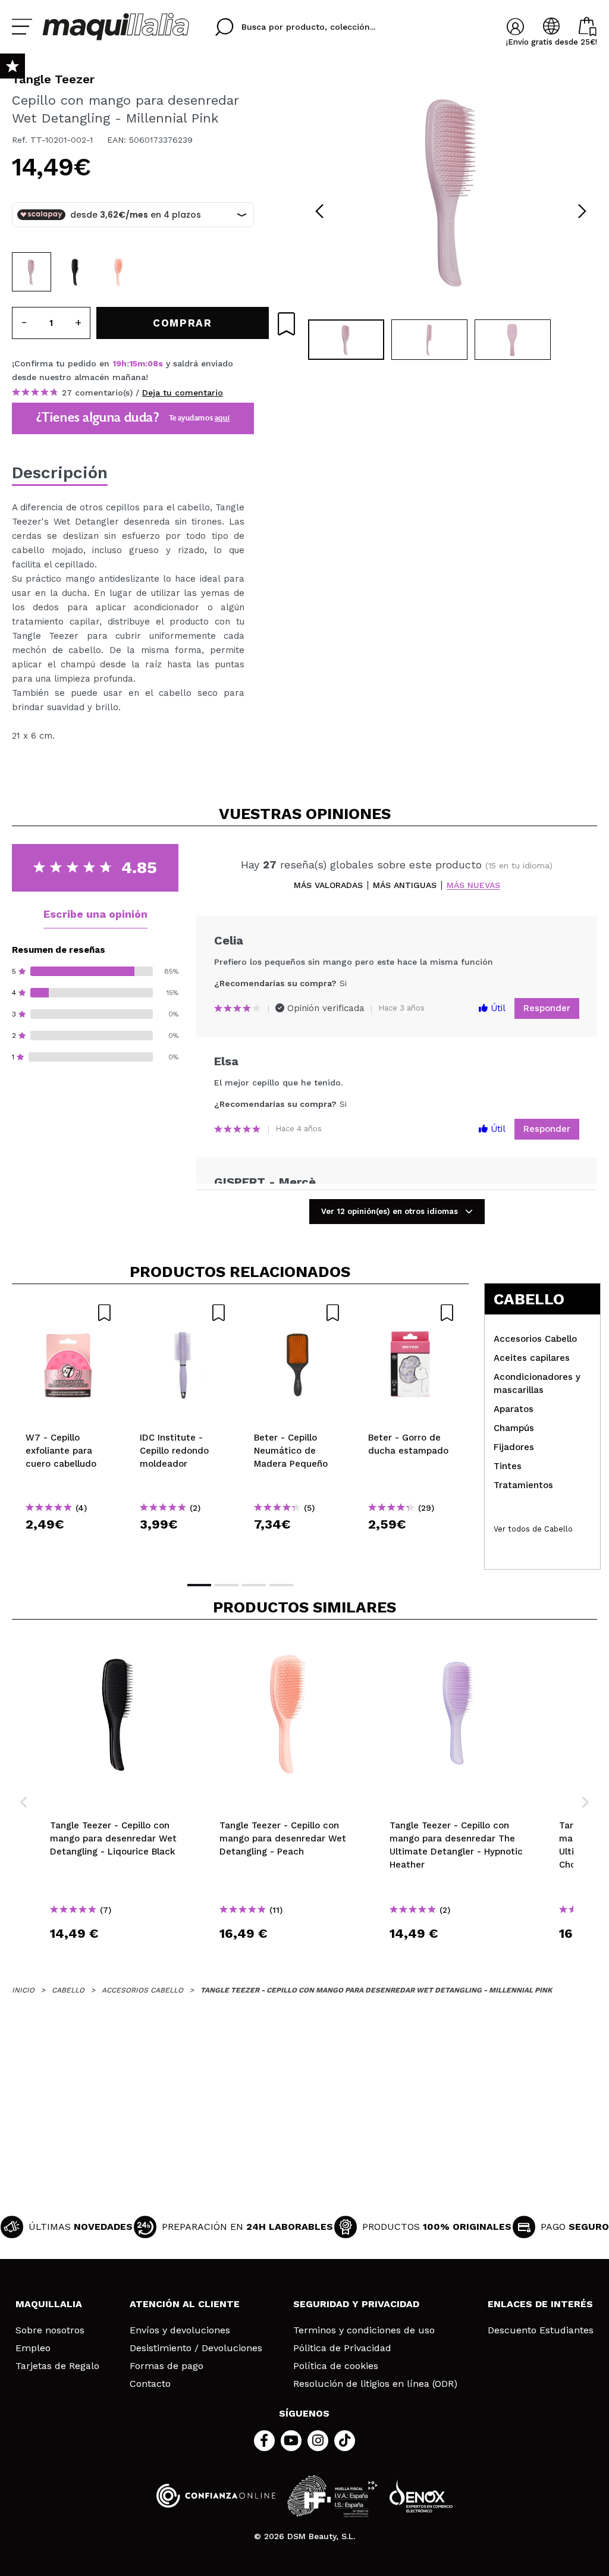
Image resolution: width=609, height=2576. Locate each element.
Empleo (33, 2348)
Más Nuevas (473, 885)
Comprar (69, 1546)
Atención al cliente (185, 2304)
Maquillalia (49, 2304)
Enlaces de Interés (540, 2304)
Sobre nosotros (50, 2330)
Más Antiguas (405, 885)
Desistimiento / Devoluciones (196, 2348)
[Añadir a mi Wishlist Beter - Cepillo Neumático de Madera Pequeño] (297, 1313)
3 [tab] (254, 1585)
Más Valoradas (328, 885)
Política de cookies (336, 2366)
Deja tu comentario (183, 393)
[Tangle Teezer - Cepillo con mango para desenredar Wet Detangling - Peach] (119, 272)
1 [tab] (199, 1585)
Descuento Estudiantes (541, 2330)
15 (133, 363)
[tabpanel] (451, 190)
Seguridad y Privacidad (356, 2304)
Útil (497, 1008)
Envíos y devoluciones (180, 2330)
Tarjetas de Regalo (57, 2366)
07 (153, 363)
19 (117, 363)
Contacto (150, 2384)
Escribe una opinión (95, 914)
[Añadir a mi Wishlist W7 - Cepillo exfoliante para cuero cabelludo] (69, 1313)
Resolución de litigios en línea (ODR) (375, 2384)
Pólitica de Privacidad (342, 2348)
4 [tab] (281, 1585)
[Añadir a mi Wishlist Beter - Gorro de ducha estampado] (412, 1313)
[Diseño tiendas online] (421, 2496)
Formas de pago (167, 2366)
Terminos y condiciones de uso (364, 2330)
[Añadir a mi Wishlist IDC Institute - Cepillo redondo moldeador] (183, 1313)
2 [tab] (227, 1585)
